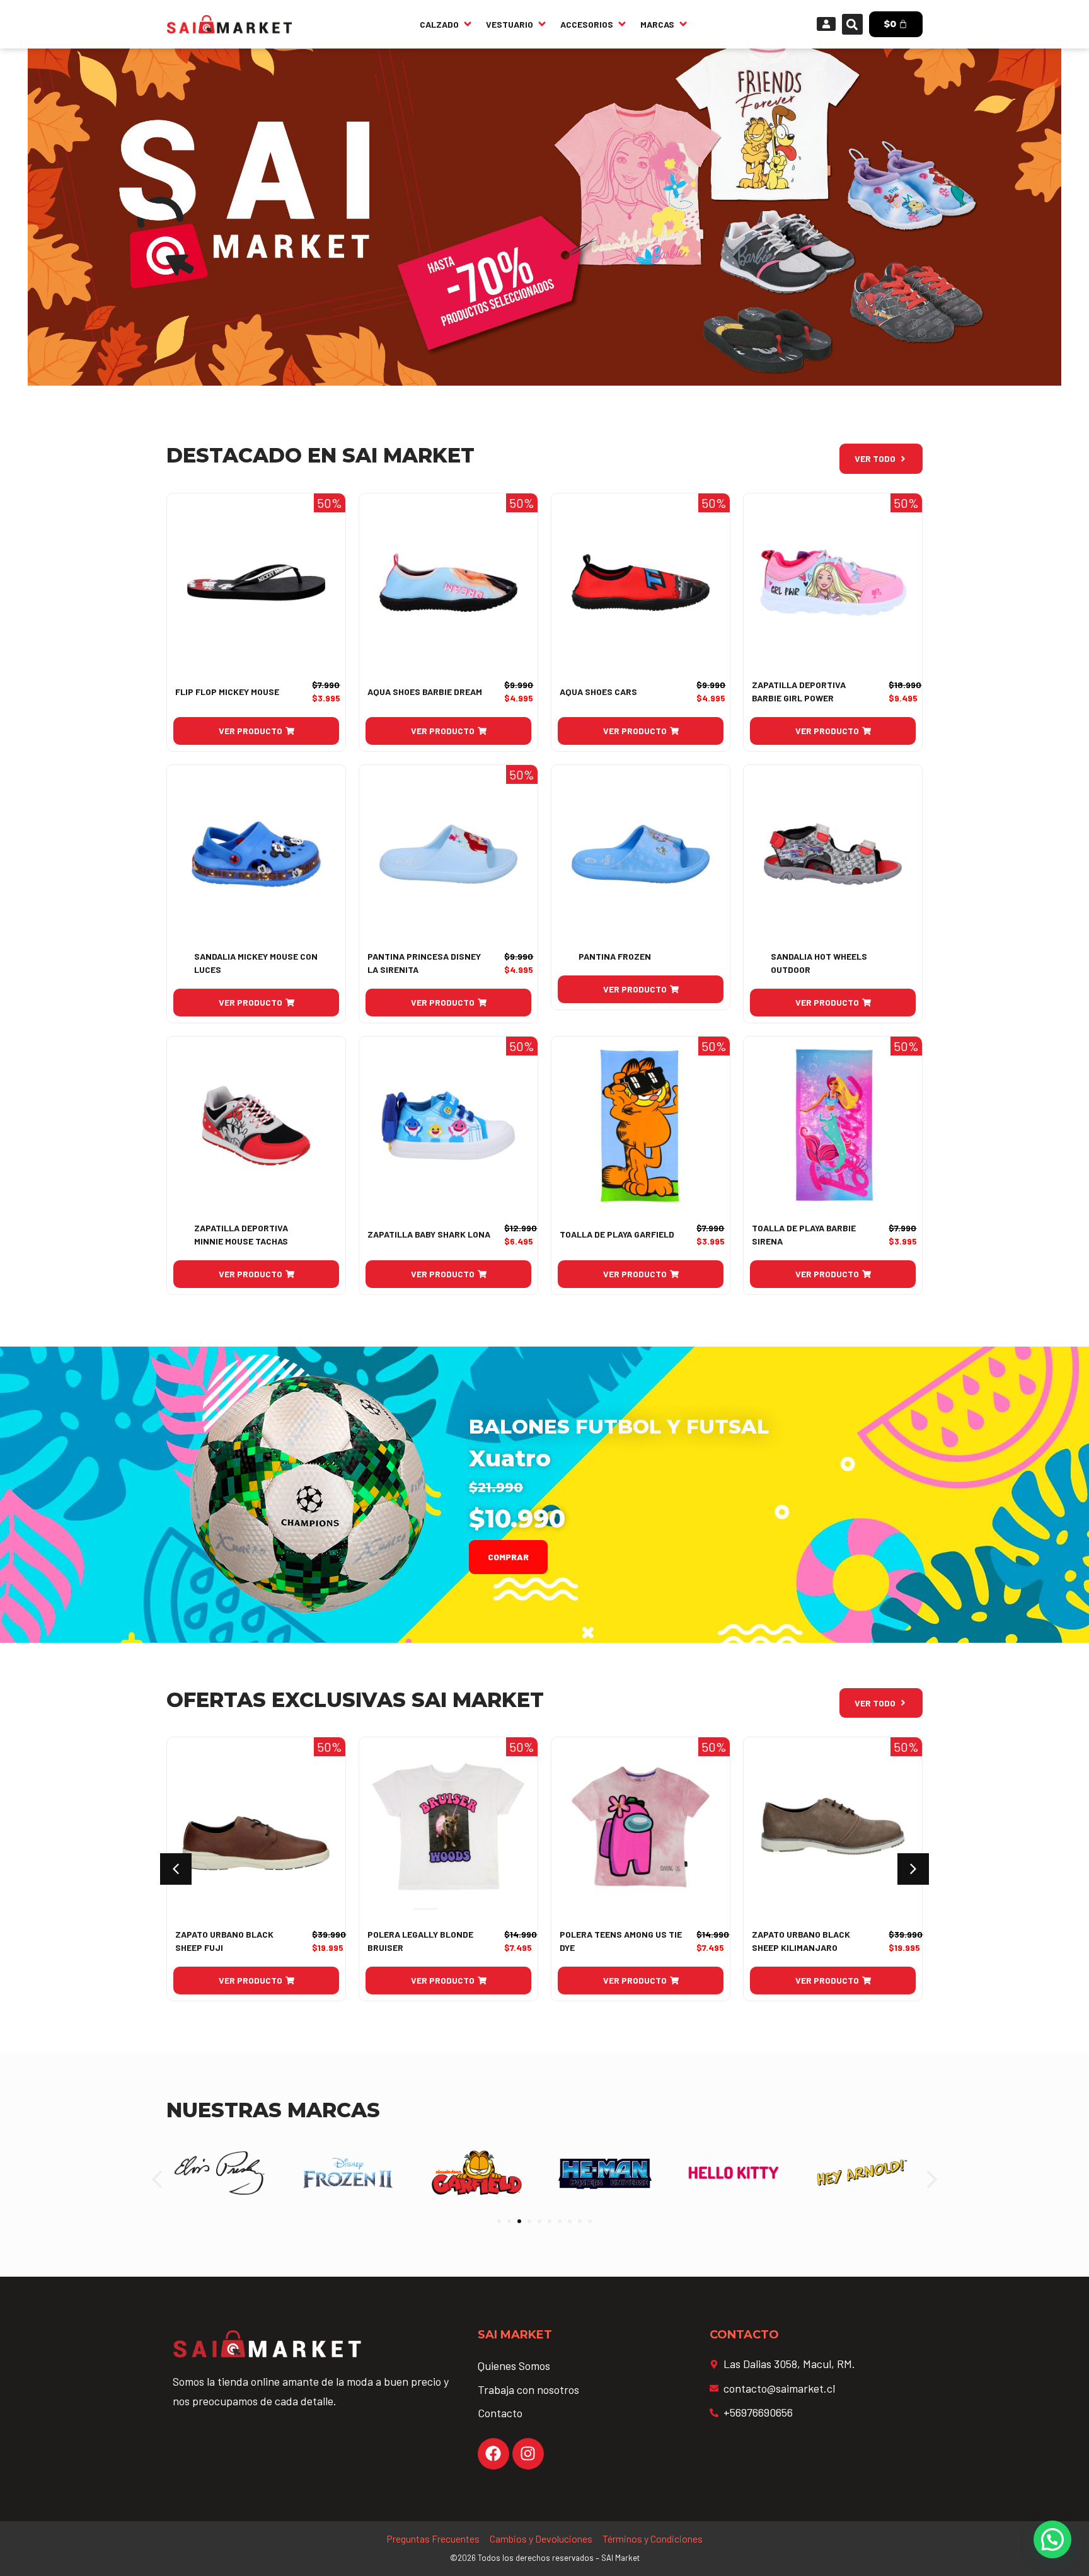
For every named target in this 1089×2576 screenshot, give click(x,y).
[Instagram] (528, 2454)
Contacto (500, 2413)
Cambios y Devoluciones (541, 2539)
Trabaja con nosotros (528, 2389)
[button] (852, 24)
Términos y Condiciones (653, 2539)
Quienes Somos (514, 2366)
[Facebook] (493, 2454)
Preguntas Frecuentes (433, 2539)
